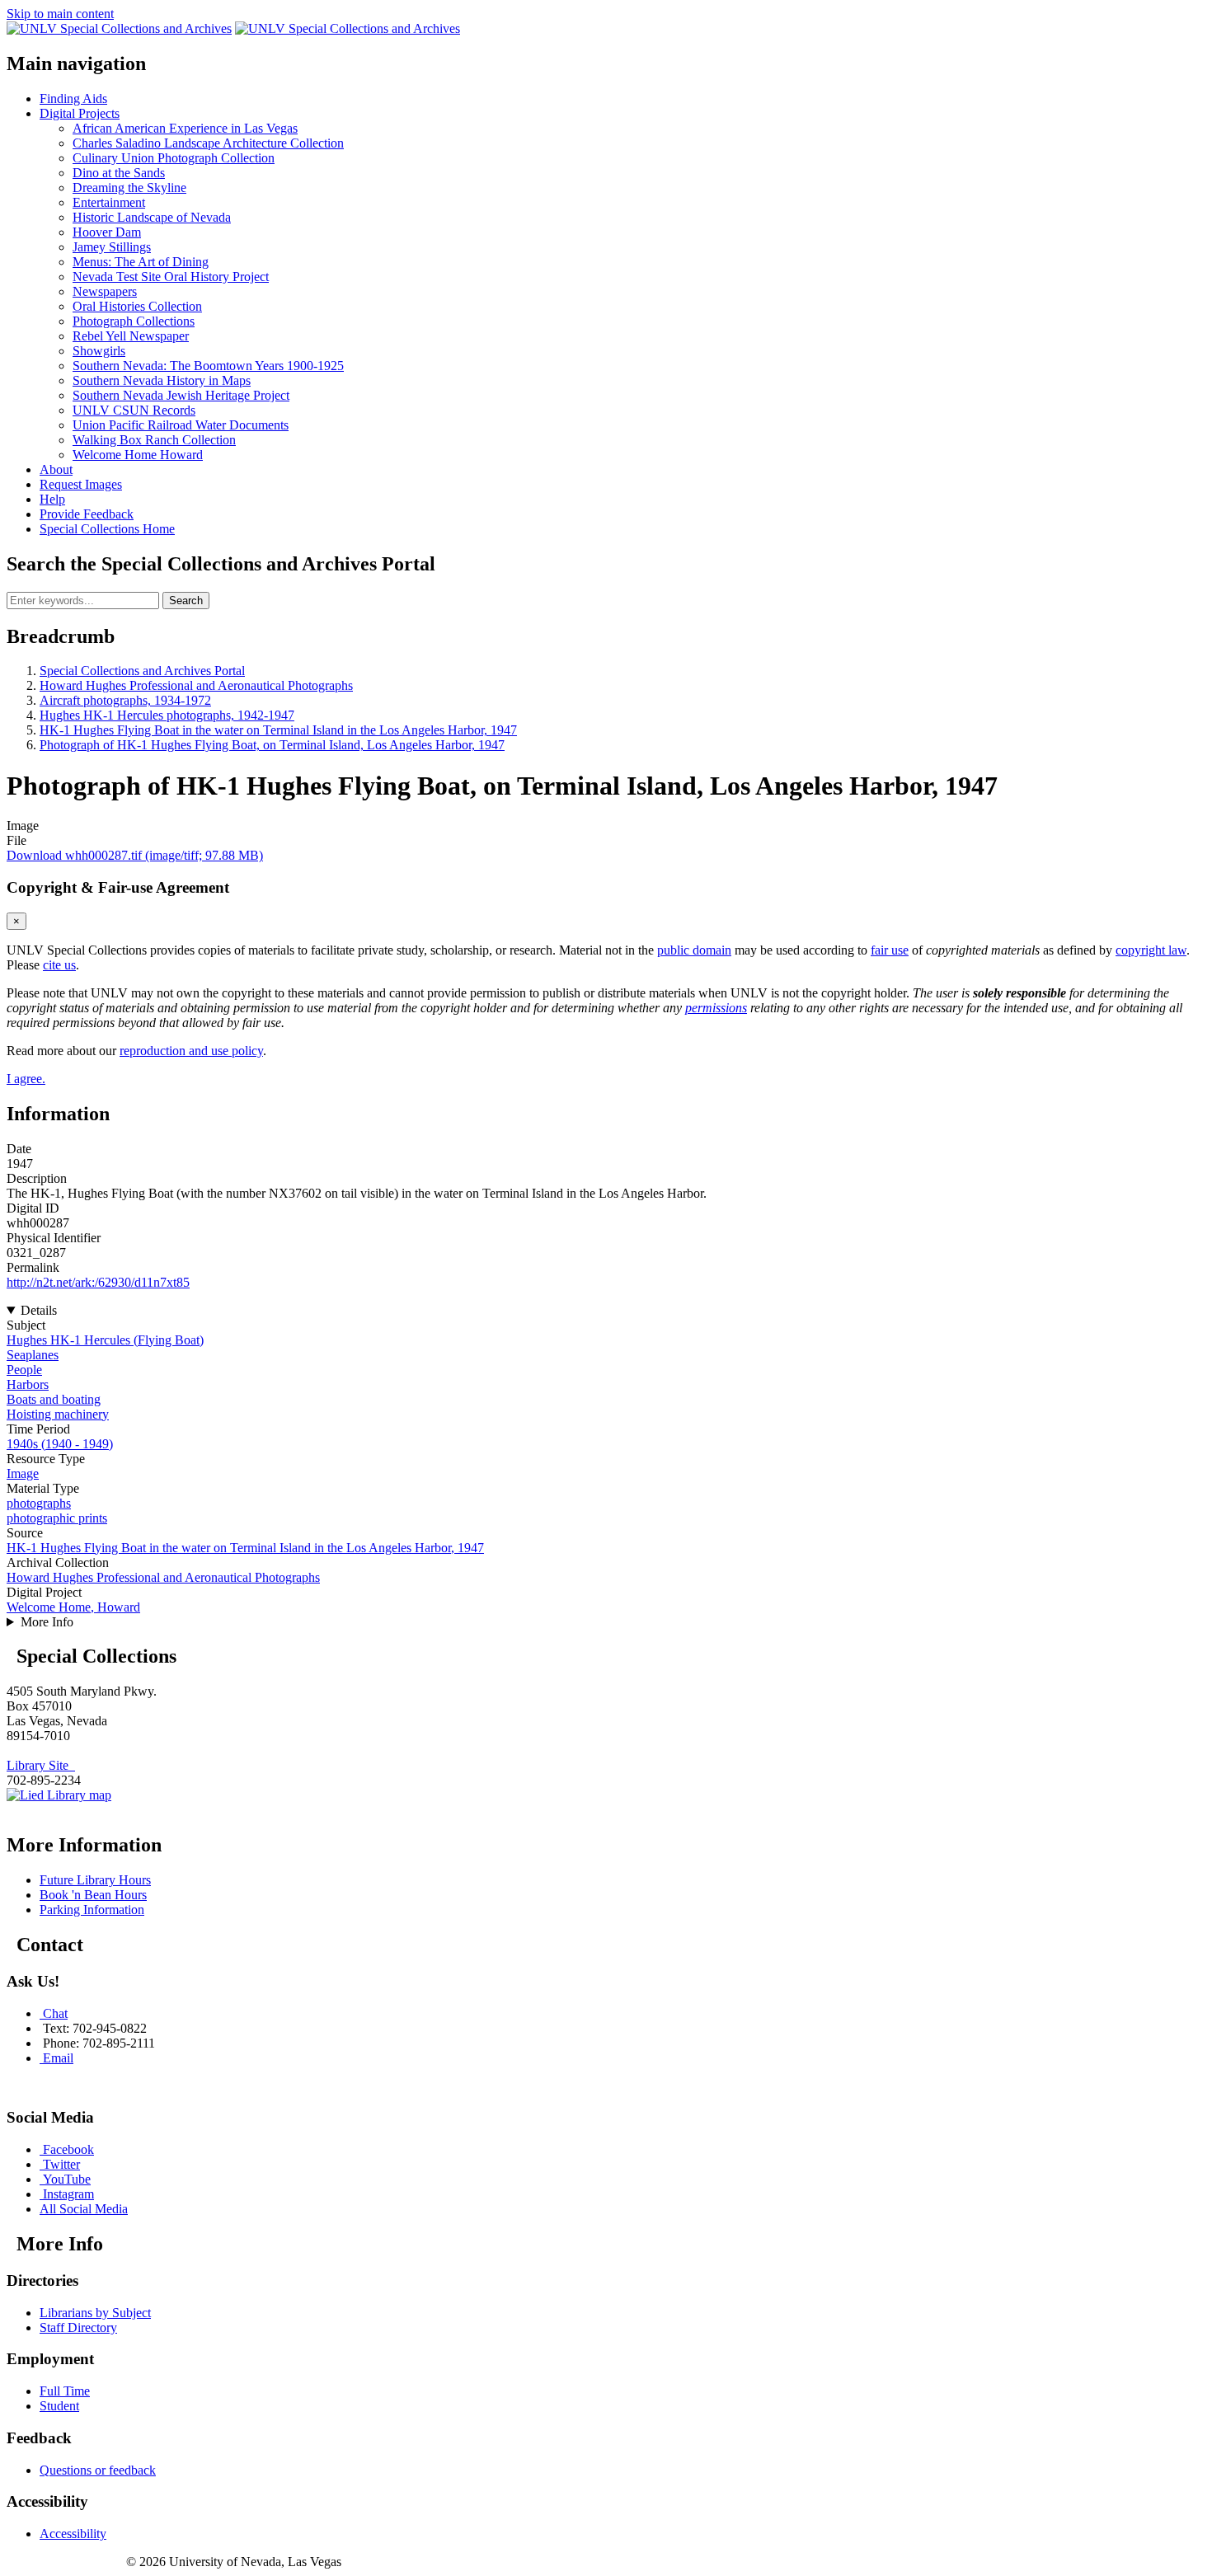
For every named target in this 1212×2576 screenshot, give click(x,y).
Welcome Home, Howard (73, 1607)
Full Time (65, 2391)
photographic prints (57, 1518)
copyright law (1151, 950)
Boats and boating (54, 1399)
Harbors (28, 1384)
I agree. (26, 1079)
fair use (890, 950)
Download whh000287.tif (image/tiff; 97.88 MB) (135, 855)
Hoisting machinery (58, 1414)
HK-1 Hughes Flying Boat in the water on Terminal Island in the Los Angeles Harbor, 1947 (278, 730)
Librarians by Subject (95, 2313)
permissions (716, 1008)
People (24, 1370)
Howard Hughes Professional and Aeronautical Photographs (196, 685)
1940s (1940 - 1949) (60, 1444)
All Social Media (84, 2209)
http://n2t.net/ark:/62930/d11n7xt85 (98, 1282)
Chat (55, 2013)
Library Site (41, 1765)
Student (59, 2406)
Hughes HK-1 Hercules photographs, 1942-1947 (167, 715)
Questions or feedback (98, 2470)
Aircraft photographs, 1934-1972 (125, 700)
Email (58, 2058)
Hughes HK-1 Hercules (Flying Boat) (105, 1340)
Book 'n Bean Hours (93, 1895)
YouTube (67, 2179)
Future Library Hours (95, 1880)
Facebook (68, 2149)
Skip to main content (60, 14)
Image (23, 1473)
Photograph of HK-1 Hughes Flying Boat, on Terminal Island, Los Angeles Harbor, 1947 (272, 745)
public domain (694, 950)
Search (186, 601)
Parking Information (92, 1910)
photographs (39, 1503)
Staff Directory (78, 2327)
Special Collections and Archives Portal (142, 671)
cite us (59, 965)
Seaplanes (33, 1355)
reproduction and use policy (191, 1051)
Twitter (61, 2164)
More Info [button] (47, 1622)
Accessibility (73, 2534)
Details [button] (39, 1310)
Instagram (68, 2194)
